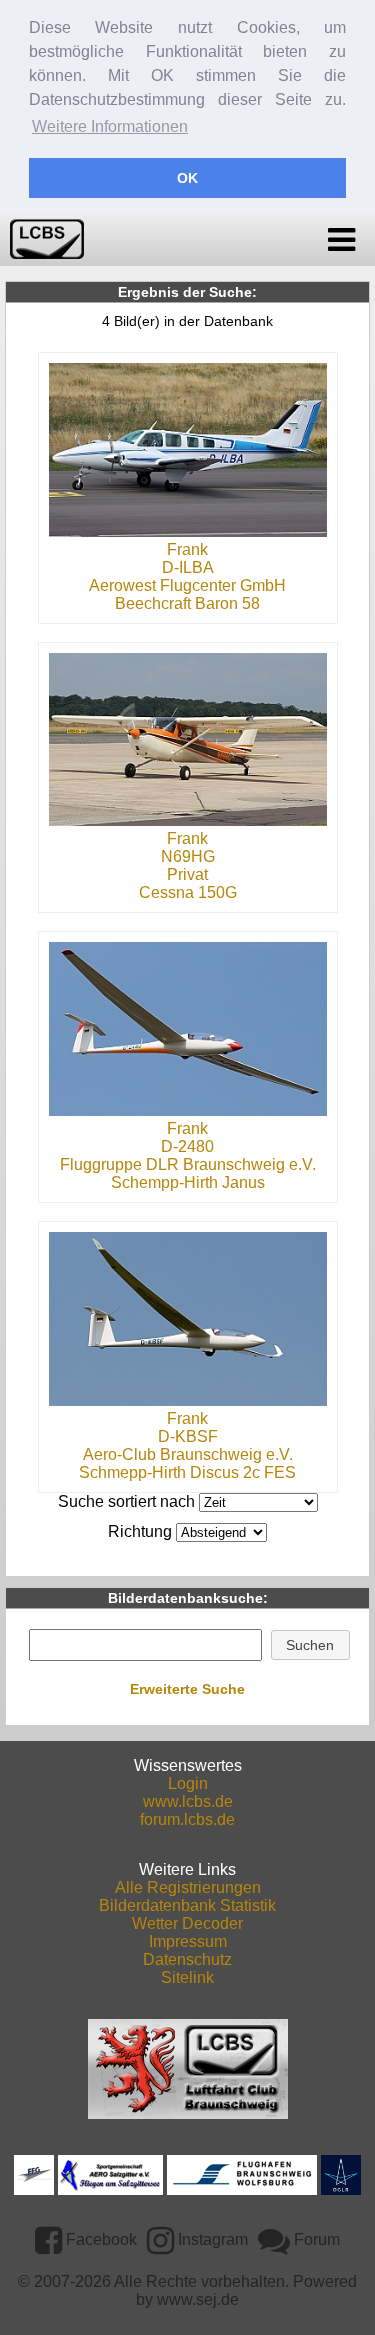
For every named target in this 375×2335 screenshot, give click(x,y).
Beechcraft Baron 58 (187, 603)
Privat (187, 874)
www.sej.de (198, 2299)
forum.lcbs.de (187, 1819)
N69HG (188, 856)
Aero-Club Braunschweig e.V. (188, 1454)
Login (188, 1783)
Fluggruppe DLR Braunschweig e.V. (188, 1164)
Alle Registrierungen (188, 1887)
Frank (187, 549)
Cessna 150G (188, 892)
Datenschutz (187, 1959)
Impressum (188, 1941)
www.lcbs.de (188, 1801)
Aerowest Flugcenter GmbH (187, 585)
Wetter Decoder (187, 1923)
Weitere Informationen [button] (110, 126)
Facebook (99, 2239)
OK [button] (187, 178)
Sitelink (187, 1977)
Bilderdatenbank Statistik (187, 1905)
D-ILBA (188, 567)
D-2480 (187, 1146)
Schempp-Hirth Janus (188, 1182)
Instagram (211, 2239)
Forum (315, 2239)
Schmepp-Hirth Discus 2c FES (187, 1472)
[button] (310, 1645)
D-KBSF (188, 1436)
